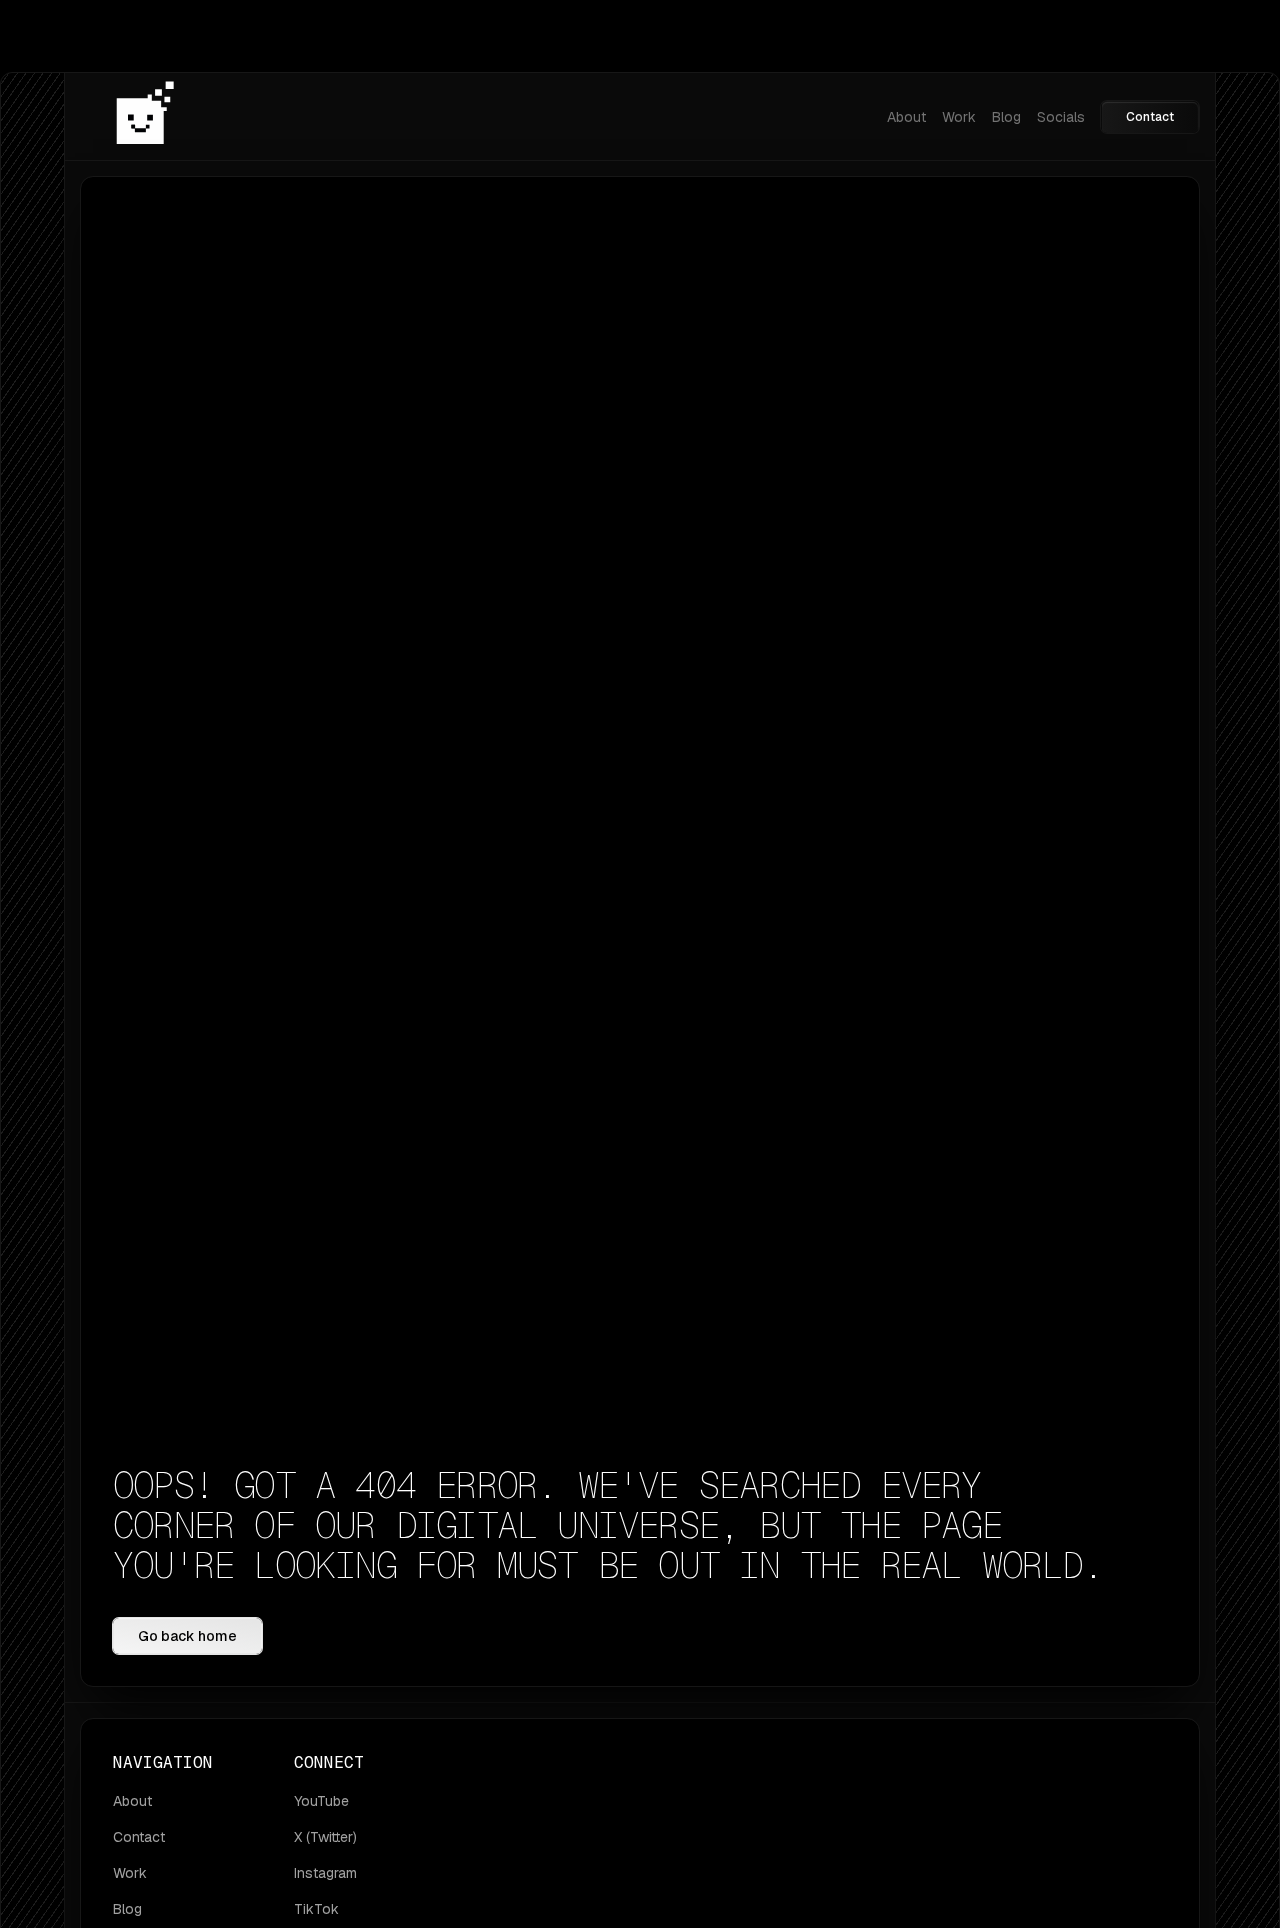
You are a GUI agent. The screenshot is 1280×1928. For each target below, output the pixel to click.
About (906, 117)
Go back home (187, 1636)
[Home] (145, 116)
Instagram (325, 1873)
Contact (1150, 117)
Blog (1006, 117)
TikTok (316, 1909)
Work (959, 117)
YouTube (321, 1801)
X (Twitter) (325, 1837)
